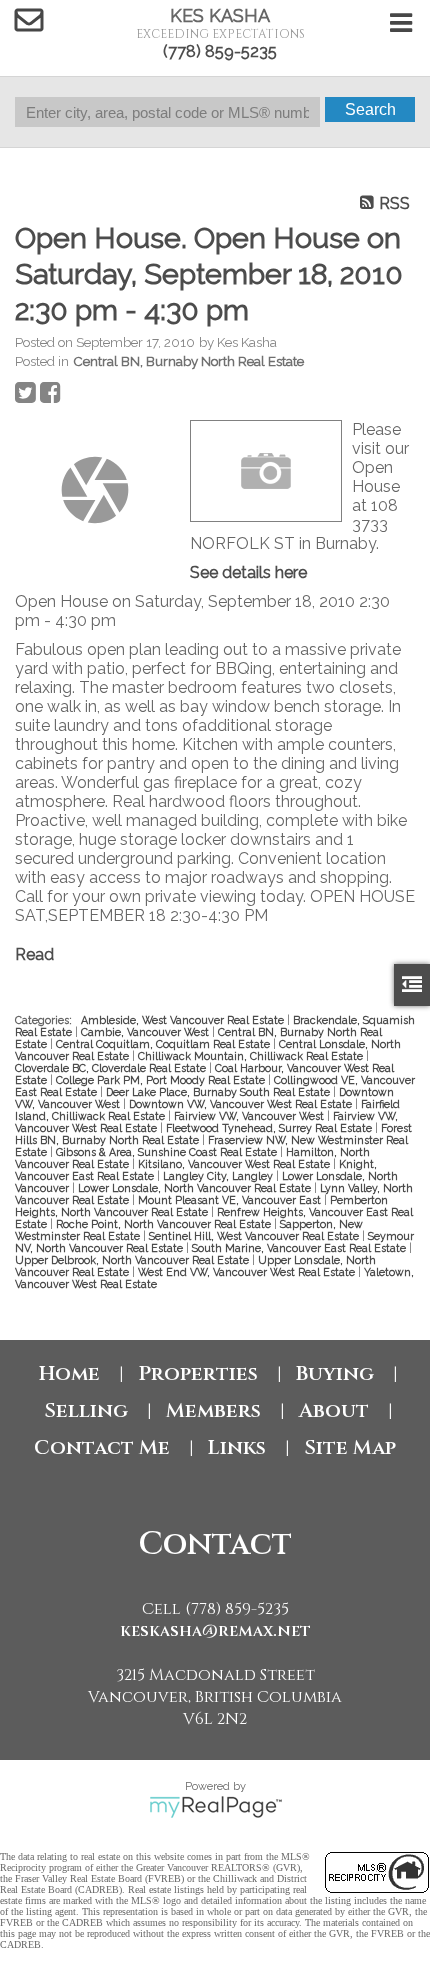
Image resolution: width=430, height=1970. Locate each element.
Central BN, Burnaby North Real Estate (188, 361)
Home (69, 1373)
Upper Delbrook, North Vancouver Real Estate (133, 1260)
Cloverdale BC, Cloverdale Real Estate (112, 1068)
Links (237, 1447)
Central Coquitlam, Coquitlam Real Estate (164, 1044)
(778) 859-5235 (220, 51)
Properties (198, 1373)
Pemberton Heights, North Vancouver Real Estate (201, 1206)
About (334, 1410)
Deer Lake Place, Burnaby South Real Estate (219, 1092)
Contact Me (102, 1447)
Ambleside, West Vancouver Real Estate (184, 1020)
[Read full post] (95, 490)
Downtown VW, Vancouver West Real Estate (242, 1104)
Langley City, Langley (219, 1176)
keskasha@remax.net (215, 1631)
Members (213, 1410)
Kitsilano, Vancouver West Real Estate (235, 1164)
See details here (248, 572)
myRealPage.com (215, 1807)
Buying (335, 1373)
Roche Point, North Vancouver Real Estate (165, 1224)
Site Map (350, 1447)
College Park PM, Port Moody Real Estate (162, 1080)
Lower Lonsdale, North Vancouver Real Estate (196, 1188)
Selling (86, 1410)
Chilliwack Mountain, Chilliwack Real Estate (252, 1056)
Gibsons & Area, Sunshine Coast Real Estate (168, 1152)
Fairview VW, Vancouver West (250, 1116)
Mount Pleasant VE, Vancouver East (231, 1200)
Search (370, 109)
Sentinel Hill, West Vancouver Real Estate (255, 1236)
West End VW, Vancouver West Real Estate (248, 1272)
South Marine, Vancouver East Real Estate (300, 1248)
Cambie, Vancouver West (146, 1032)
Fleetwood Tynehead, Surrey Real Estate (270, 1128)
